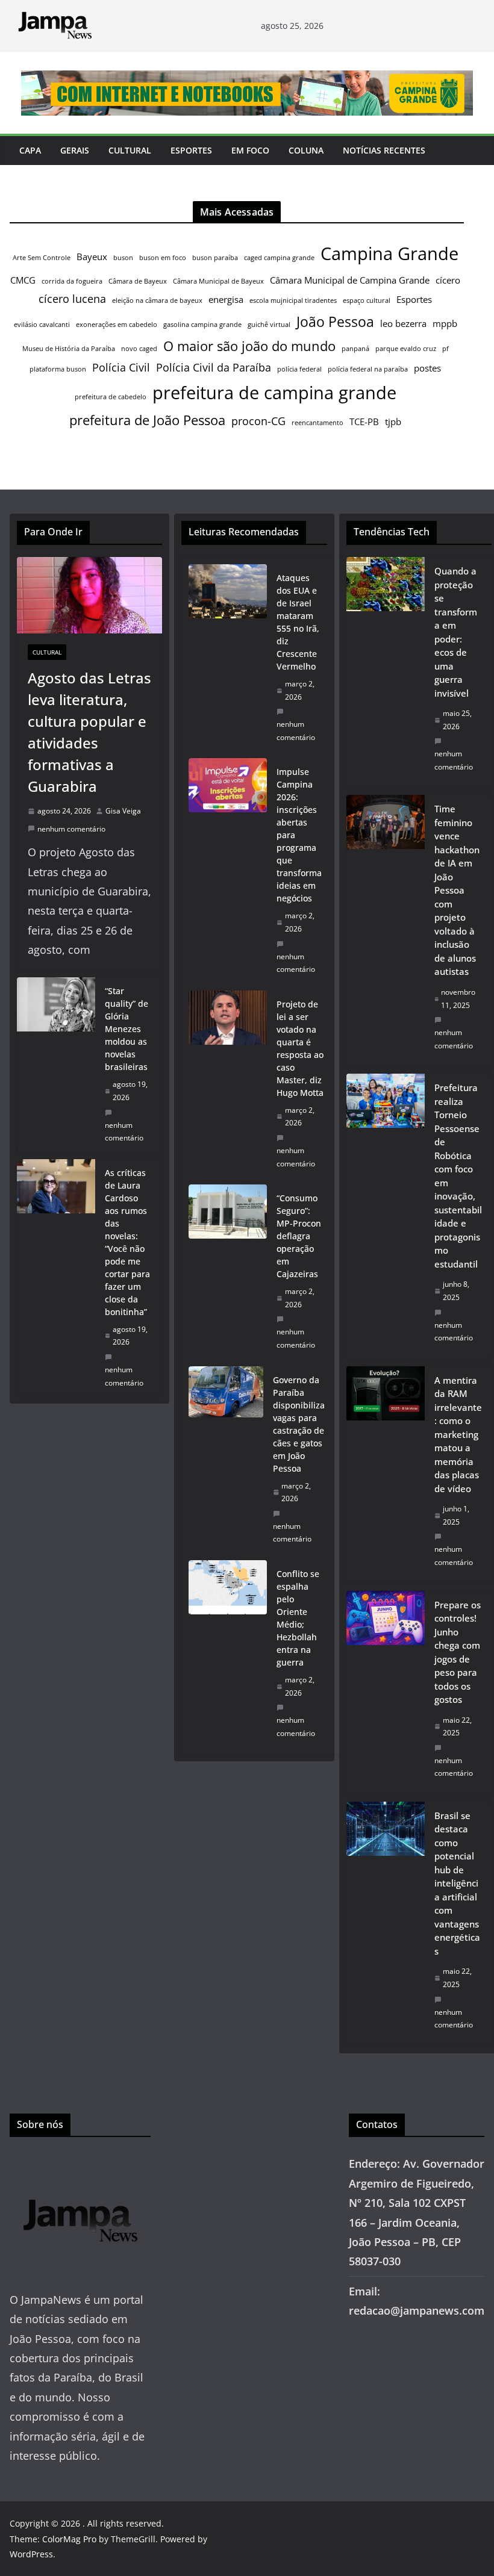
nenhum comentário (71, 829)
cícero (448, 280)
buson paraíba (215, 258)
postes (427, 368)
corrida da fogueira (72, 281)
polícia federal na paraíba (368, 369)
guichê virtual (269, 325)
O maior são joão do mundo (249, 346)
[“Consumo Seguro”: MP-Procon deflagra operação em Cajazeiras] (228, 1271)
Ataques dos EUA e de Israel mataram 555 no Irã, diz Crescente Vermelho (298, 622)
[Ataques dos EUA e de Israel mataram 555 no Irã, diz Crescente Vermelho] (228, 658)
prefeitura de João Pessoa (147, 420)
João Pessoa (335, 322)
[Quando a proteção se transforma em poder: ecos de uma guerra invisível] (386, 672)
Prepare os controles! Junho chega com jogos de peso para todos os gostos (458, 1652)
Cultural (130, 150)
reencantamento (317, 423)
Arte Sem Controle (42, 258)
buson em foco (163, 258)
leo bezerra (403, 323)
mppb (445, 323)
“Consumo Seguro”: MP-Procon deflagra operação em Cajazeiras (299, 1236)
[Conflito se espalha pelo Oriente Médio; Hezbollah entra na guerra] (228, 1654)
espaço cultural (367, 300)
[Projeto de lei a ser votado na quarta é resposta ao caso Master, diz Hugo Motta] (228, 1084)
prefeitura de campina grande (274, 392)
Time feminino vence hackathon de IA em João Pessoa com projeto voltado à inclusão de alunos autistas (457, 890)
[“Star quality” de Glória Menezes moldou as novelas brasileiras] (56, 1064)
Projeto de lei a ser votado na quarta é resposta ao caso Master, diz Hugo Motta (300, 1048)
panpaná (355, 349)
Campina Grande (389, 254)
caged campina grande (279, 258)
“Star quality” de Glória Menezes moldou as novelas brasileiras (127, 1029)
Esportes (191, 150)
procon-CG (258, 421)
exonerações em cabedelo (117, 325)
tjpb (393, 422)
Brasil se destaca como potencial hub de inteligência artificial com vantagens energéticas (457, 1883)
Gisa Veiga (123, 811)
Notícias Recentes (384, 150)
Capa (30, 150)
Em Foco (250, 150)
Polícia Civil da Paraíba (214, 367)
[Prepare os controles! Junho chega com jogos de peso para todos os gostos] (386, 1693)
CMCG (23, 280)
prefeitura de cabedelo (111, 397)
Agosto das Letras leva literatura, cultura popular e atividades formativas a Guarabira (89, 732)
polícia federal (299, 369)
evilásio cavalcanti (42, 325)
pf (446, 349)
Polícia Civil (121, 367)
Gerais (75, 150)
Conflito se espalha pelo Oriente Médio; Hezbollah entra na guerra (298, 1618)
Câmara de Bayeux (138, 281)
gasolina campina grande (202, 325)
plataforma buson (58, 369)
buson (123, 258)
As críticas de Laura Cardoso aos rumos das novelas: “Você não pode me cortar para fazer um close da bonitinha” (127, 1242)
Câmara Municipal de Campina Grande (350, 280)
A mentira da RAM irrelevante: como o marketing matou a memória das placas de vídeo (458, 1434)
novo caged (139, 349)
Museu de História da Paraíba (69, 349)
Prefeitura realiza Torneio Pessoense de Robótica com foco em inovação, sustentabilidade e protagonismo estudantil (458, 1176)
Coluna (306, 150)
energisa (226, 299)
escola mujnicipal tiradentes (293, 300)
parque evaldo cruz (406, 349)
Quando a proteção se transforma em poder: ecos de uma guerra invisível (456, 632)
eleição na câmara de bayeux (157, 300)
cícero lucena (72, 299)
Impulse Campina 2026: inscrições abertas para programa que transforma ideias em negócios (299, 835)
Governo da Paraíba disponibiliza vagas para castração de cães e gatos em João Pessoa (299, 1424)
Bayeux (92, 257)
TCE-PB (364, 422)
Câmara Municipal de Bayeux (218, 281)
